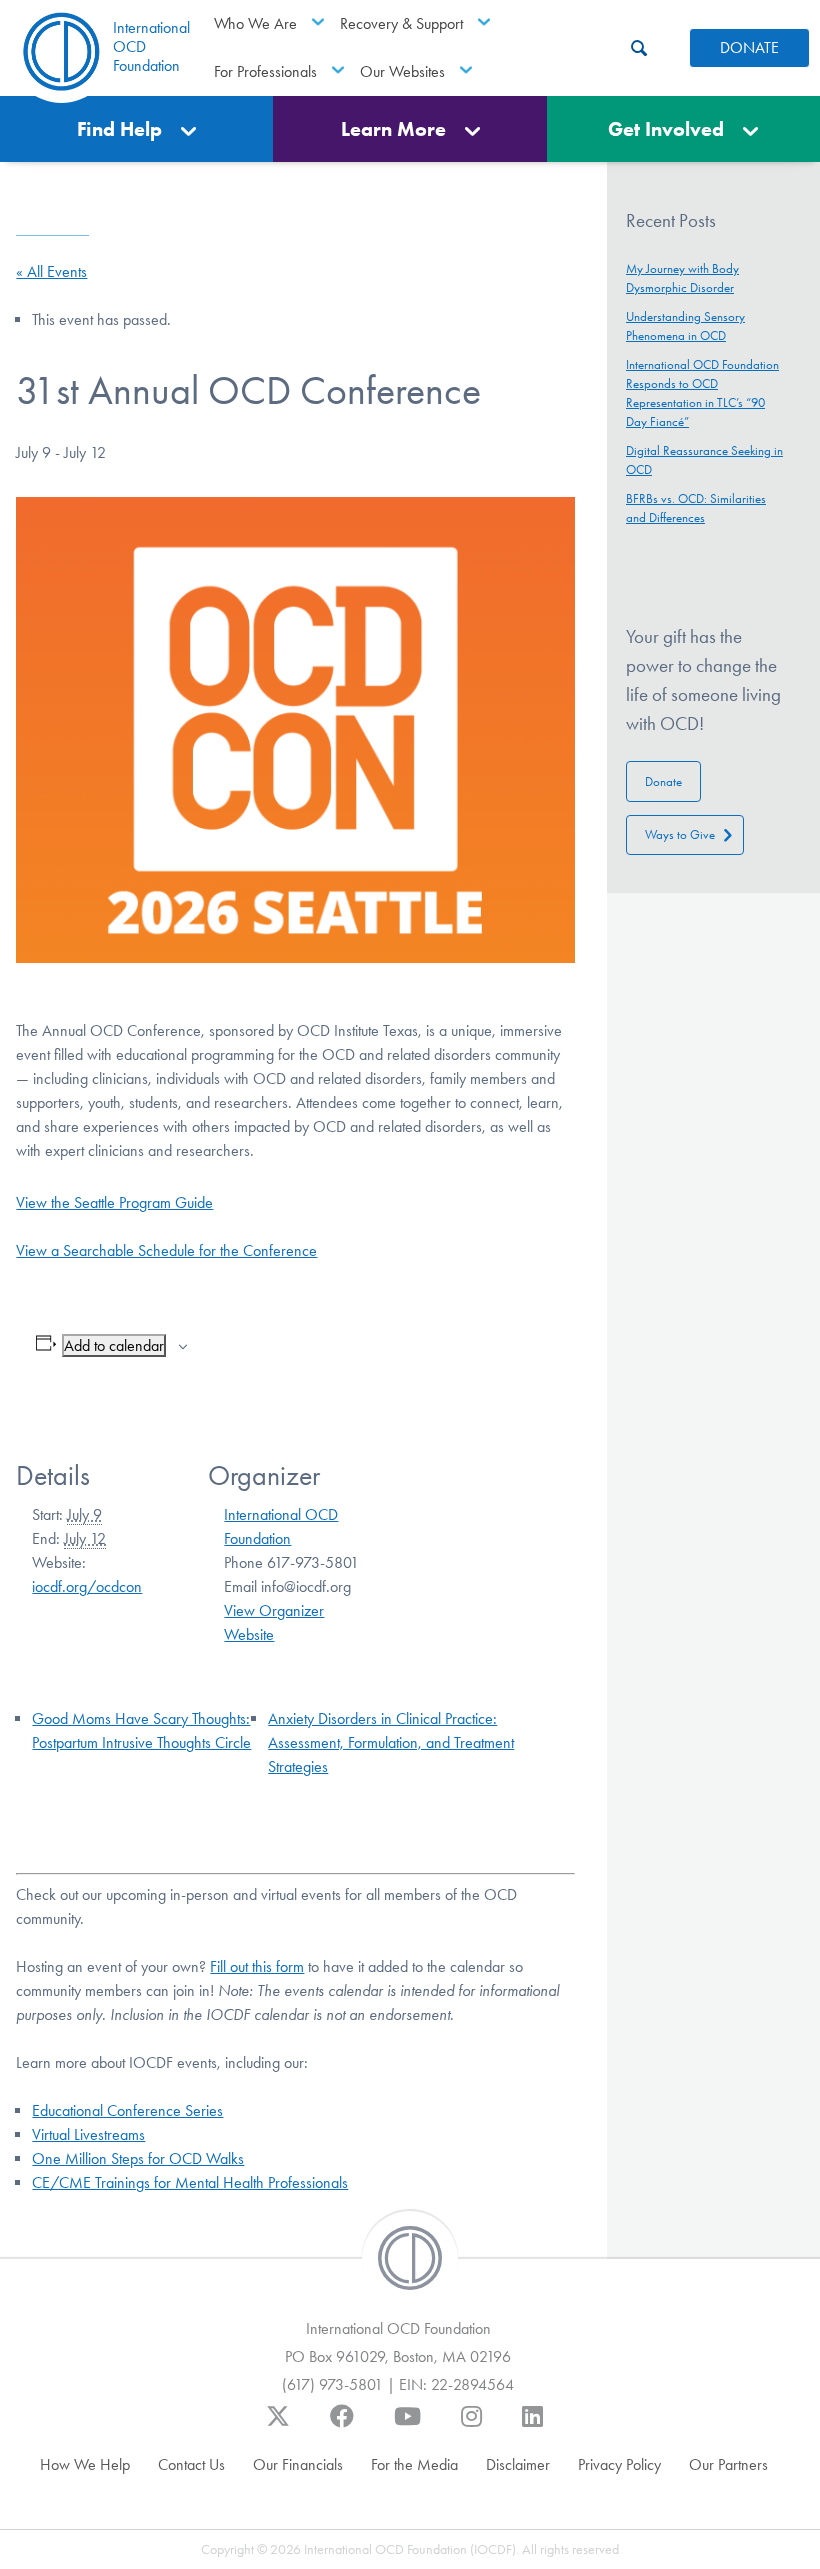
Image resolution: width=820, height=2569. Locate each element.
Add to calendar (114, 1345)
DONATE (749, 47)
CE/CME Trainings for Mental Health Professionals (190, 2182)
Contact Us (191, 2464)
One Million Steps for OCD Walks (138, 2158)
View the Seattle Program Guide (114, 1202)
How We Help (85, 2464)
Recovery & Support (401, 23)
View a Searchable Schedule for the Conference (166, 1250)
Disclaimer (518, 2464)
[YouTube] (407, 2426)
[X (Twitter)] (278, 2426)
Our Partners (728, 2464)
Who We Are (255, 23)
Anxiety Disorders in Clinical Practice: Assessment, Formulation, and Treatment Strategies (391, 1742)
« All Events (51, 271)
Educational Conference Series (127, 2110)
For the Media (414, 2464)
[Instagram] (471, 2426)
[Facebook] (342, 2426)
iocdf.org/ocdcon (87, 1586)
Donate (663, 781)
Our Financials (298, 2464)
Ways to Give (680, 834)
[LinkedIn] (532, 2426)
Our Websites (402, 71)
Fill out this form (257, 1966)
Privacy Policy (619, 2464)
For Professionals (265, 71)
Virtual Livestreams (88, 2134)
